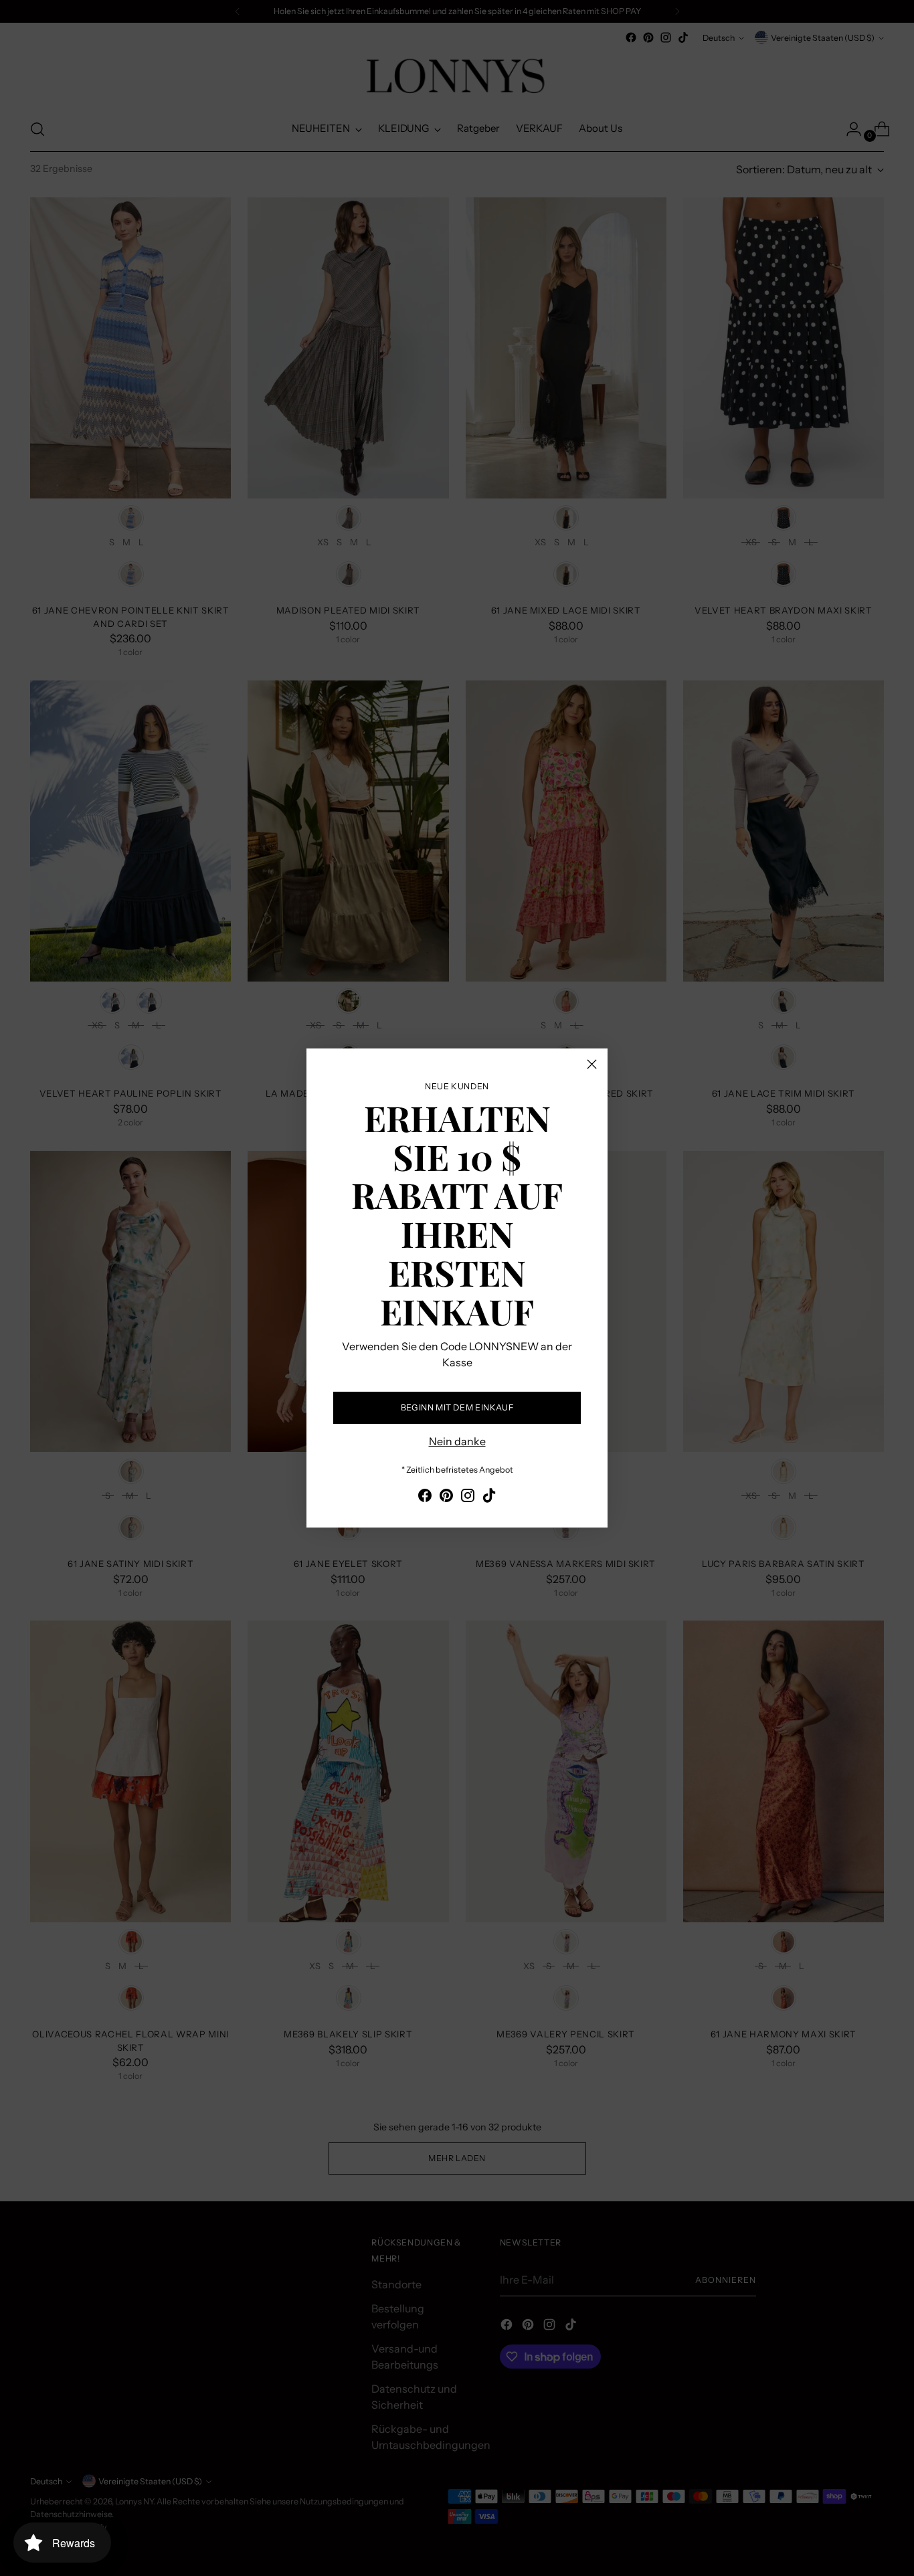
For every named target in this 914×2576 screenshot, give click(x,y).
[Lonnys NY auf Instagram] (468, 1497)
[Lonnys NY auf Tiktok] (489, 1497)
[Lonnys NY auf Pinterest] (446, 1497)
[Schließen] (592, 1064)
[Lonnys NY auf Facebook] (425, 1497)
